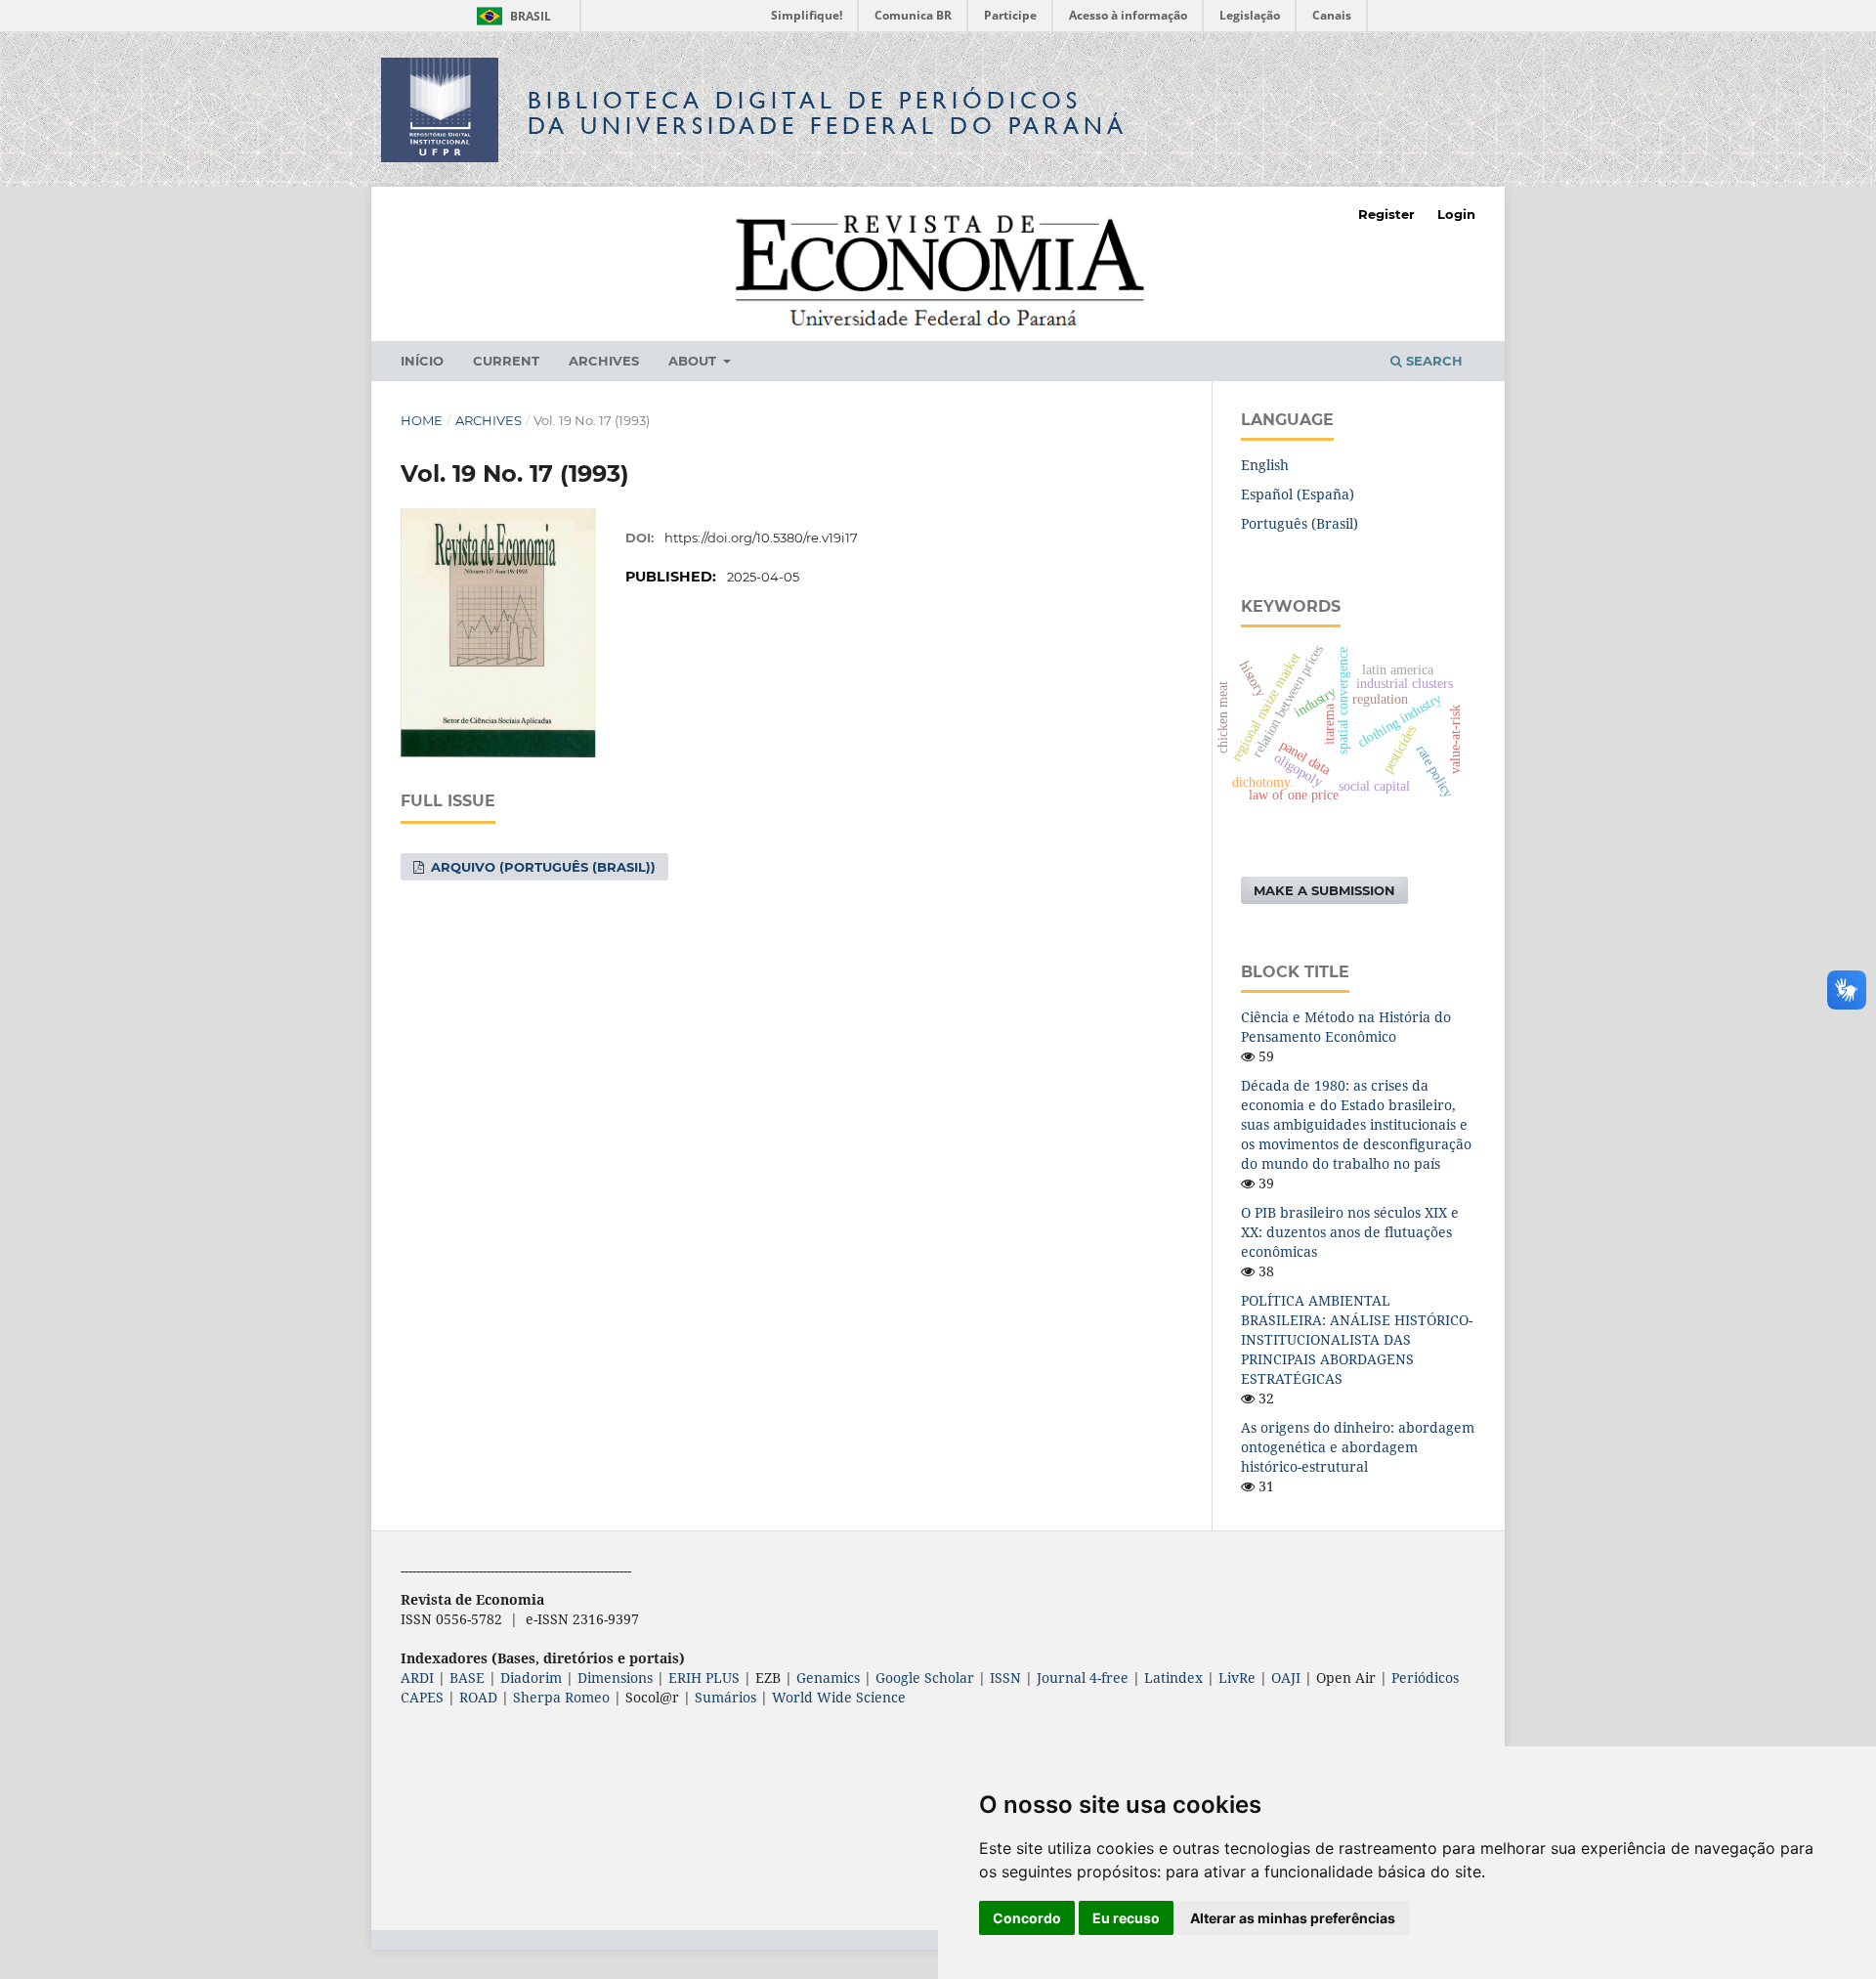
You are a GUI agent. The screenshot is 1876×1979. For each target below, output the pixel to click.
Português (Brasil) (1300, 523)
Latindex (1173, 1678)
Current (506, 361)
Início (422, 361)
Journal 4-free (1083, 1678)
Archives (604, 361)
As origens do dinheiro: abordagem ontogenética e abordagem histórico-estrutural (1358, 1447)
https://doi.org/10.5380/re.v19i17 (761, 538)
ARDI (417, 1678)
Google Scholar (925, 1678)
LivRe (1237, 1678)
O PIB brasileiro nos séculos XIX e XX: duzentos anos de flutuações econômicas (1350, 1232)
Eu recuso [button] (1126, 1918)
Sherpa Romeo (561, 1697)
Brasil (511, 16)
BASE (467, 1678)
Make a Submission (1324, 890)
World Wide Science (839, 1697)
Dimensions (615, 1678)
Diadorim (531, 1678)
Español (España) (1298, 494)
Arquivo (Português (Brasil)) (541, 867)
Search (1432, 361)
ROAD (478, 1697)
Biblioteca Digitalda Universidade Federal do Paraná (828, 113)
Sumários (725, 1697)
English (1265, 465)
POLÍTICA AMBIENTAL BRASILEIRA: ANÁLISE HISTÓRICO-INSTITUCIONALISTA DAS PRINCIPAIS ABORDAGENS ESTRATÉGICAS (1357, 1339)
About (694, 361)
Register (1386, 214)
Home (422, 420)
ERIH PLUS (704, 1678)
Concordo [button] (1027, 1918)
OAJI (1286, 1678)
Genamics (828, 1678)
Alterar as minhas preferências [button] (1293, 1918)
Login (1456, 214)
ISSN (1005, 1678)
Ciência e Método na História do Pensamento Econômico (1346, 1027)
